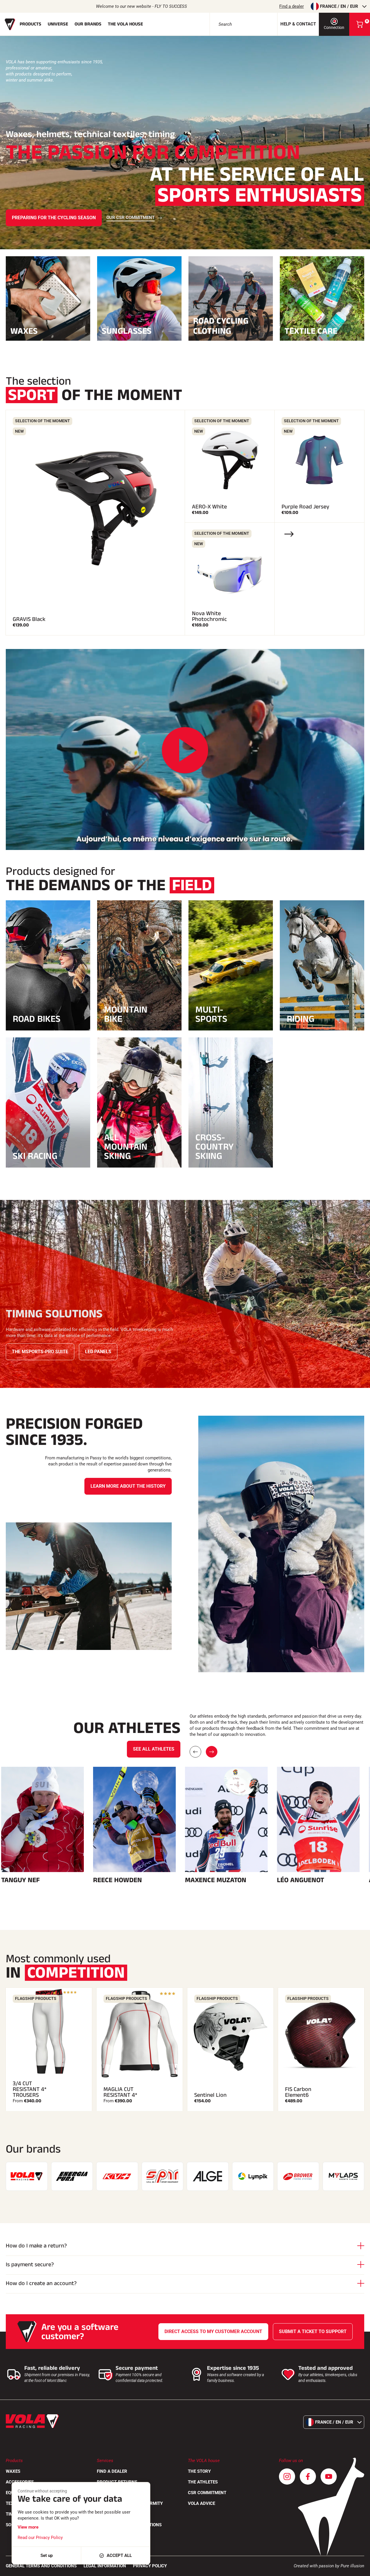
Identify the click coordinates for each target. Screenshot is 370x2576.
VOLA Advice (201, 2503)
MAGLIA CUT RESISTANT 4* (120, 2092)
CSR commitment (207, 2493)
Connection (334, 27)
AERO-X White (209, 507)
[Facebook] (308, 2477)
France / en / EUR (339, 6)
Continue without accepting (42, 2491)
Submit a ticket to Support (313, 2331)
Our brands (88, 24)
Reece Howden (118, 1880)
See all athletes (154, 1749)
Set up (47, 2555)
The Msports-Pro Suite (40, 1352)
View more (28, 2527)
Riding (301, 1019)
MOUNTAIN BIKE (126, 1014)
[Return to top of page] (358, 2569)
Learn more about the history (128, 1486)
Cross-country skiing (214, 1147)
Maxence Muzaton (216, 1880)
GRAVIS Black (29, 619)
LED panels (98, 1352)
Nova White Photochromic (209, 616)
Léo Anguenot (300, 1880)
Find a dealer (292, 6)
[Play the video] (185, 750)
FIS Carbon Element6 (298, 2092)
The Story (199, 2471)
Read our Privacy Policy (40, 2538)
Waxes (24, 330)
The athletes (203, 2482)
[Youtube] (329, 2477)
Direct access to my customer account (213, 2331)
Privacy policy (150, 2566)
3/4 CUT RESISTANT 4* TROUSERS (30, 2089)
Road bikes (37, 1019)
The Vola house (125, 24)
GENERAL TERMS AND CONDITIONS (41, 2566)
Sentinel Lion (210, 2095)
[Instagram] (287, 2477)
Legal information (105, 2566)
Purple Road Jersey (305, 507)
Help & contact (298, 24)
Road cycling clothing (221, 326)
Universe (58, 24)
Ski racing (35, 1156)
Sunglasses (127, 330)
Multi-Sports (211, 1014)
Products (30, 24)
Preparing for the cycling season (54, 218)
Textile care (311, 330)
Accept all (119, 2555)
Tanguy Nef (21, 1880)
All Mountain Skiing (126, 1147)
